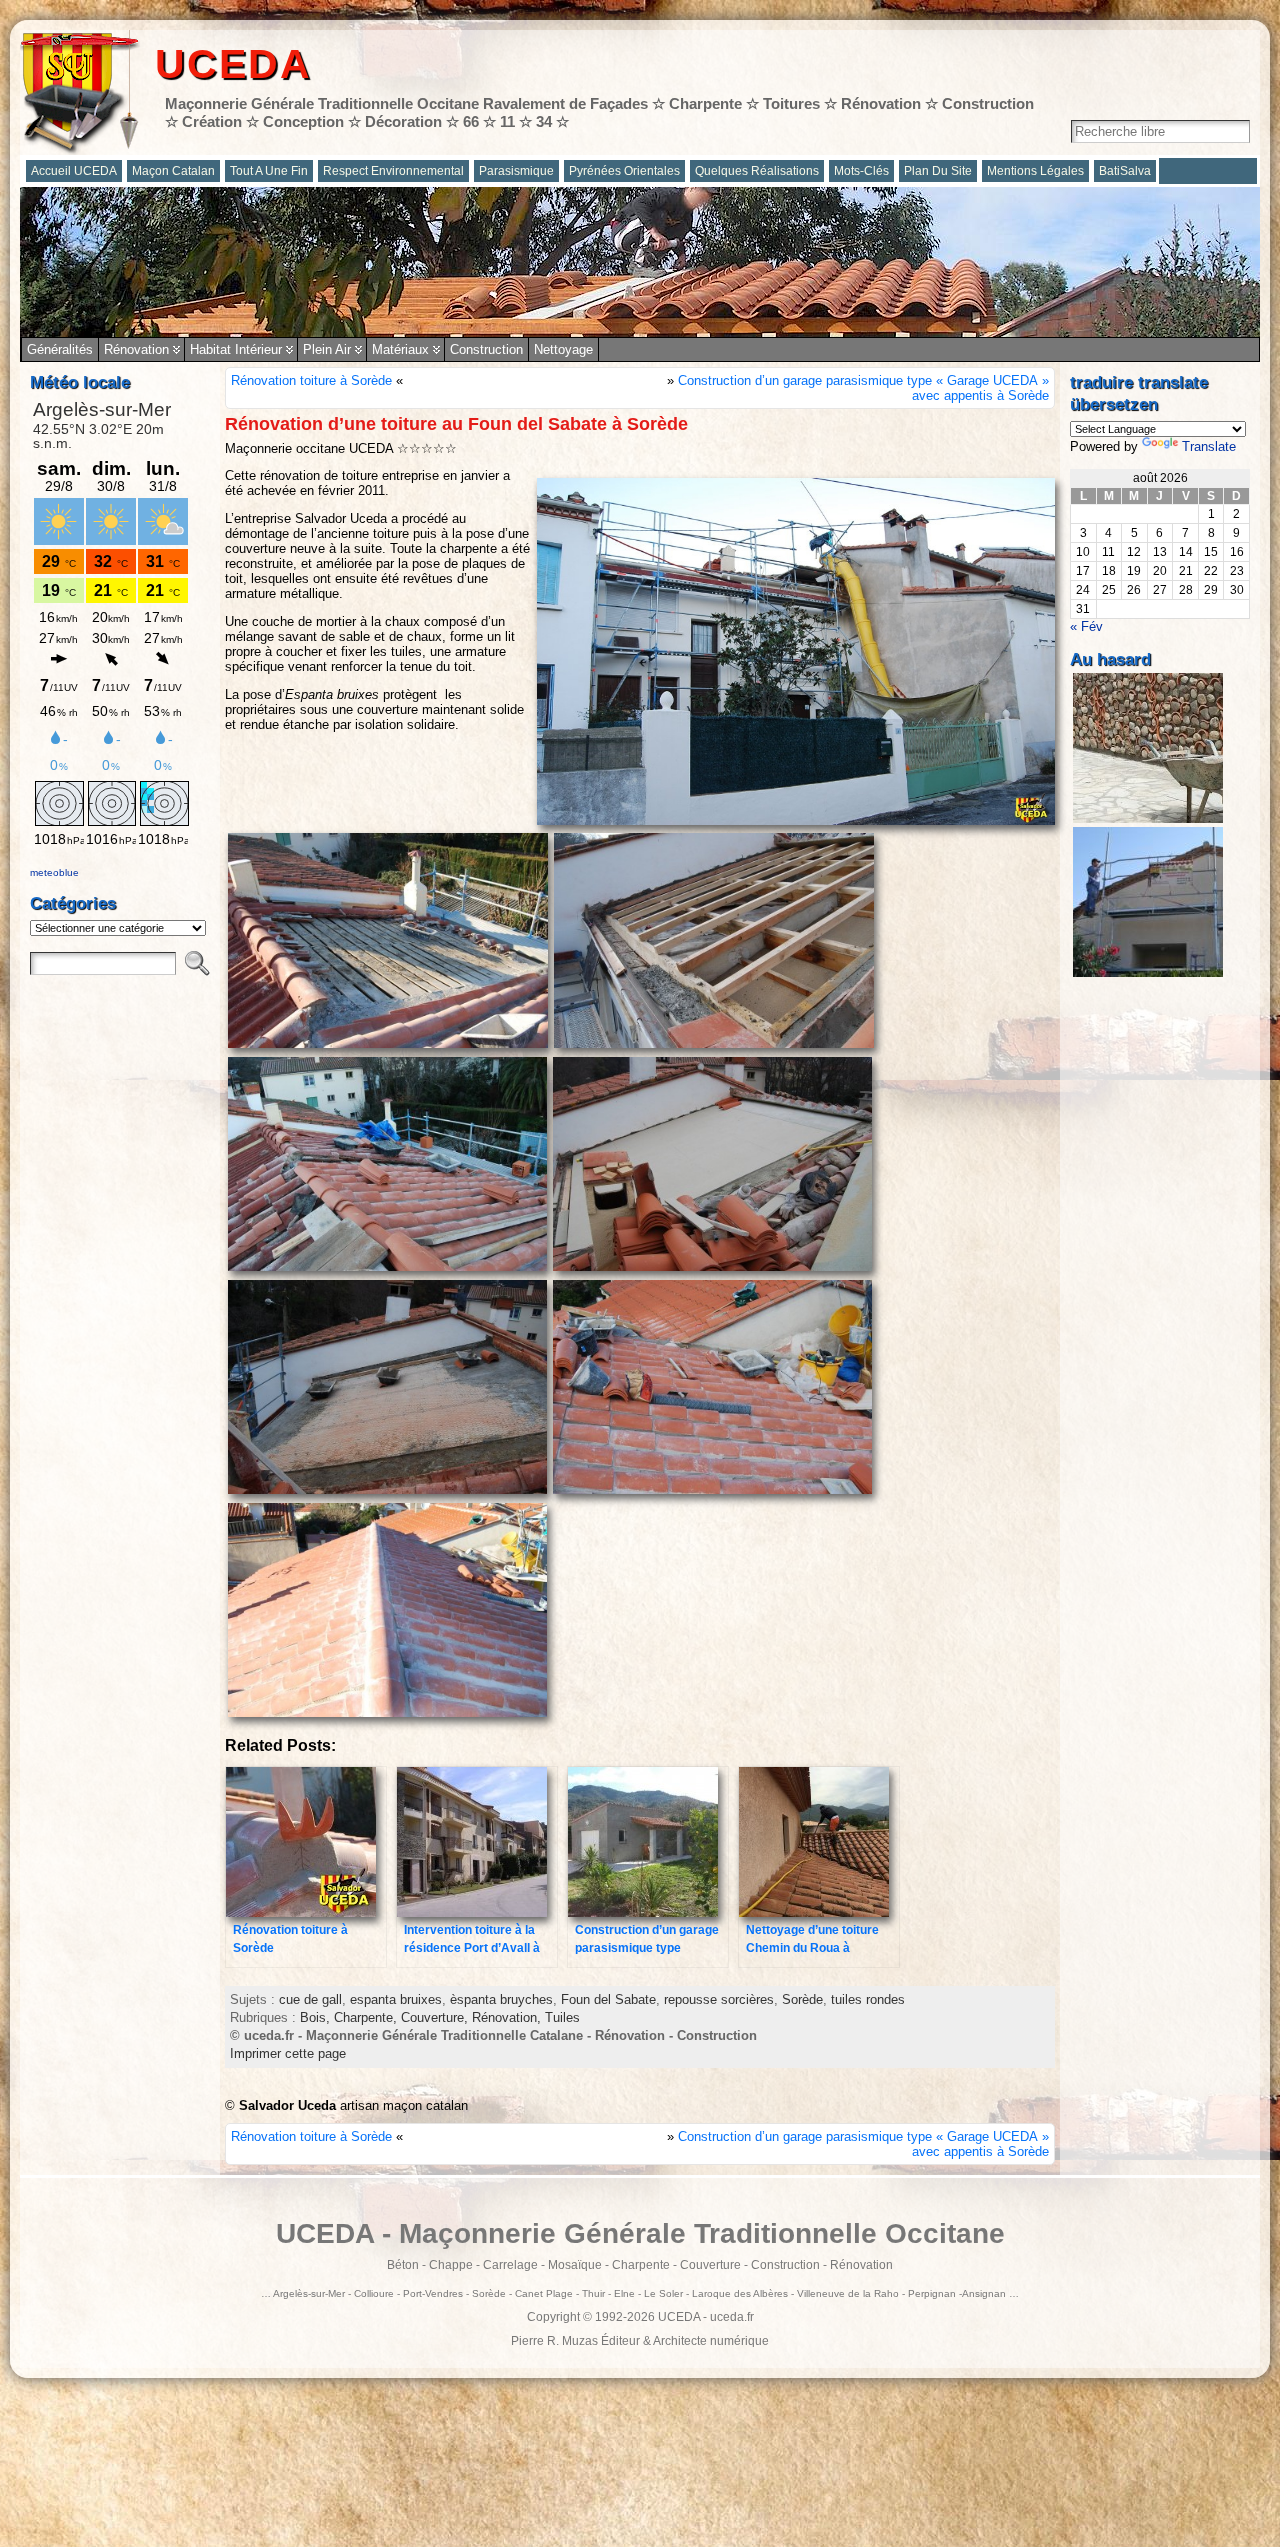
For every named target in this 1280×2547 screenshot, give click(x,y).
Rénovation (136, 349)
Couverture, (436, 2017)
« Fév (1086, 626)
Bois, (317, 2017)
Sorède (802, 1999)
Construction (486, 349)
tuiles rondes (868, 1999)
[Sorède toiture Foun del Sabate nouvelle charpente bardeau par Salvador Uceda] (712, 1269)
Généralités (60, 349)
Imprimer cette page (288, 2053)
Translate (1209, 446)
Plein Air (327, 349)
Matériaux (400, 349)
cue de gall (310, 1999)
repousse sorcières (719, 1999)
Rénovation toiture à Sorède (311, 380)
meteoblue (54, 872)
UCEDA (233, 64)
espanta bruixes (396, 1999)
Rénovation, (508, 2017)
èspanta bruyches (501, 1999)
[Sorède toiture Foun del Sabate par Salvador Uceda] (387, 1715)
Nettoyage (563, 349)
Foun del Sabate (608, 1999)
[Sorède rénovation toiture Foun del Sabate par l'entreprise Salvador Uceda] (388, 1046)
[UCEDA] (640, 262)
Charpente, (367, 2017)
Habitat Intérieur (236, 349)
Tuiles (562, 2017)
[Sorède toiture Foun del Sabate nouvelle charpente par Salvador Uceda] (714, 1046)
